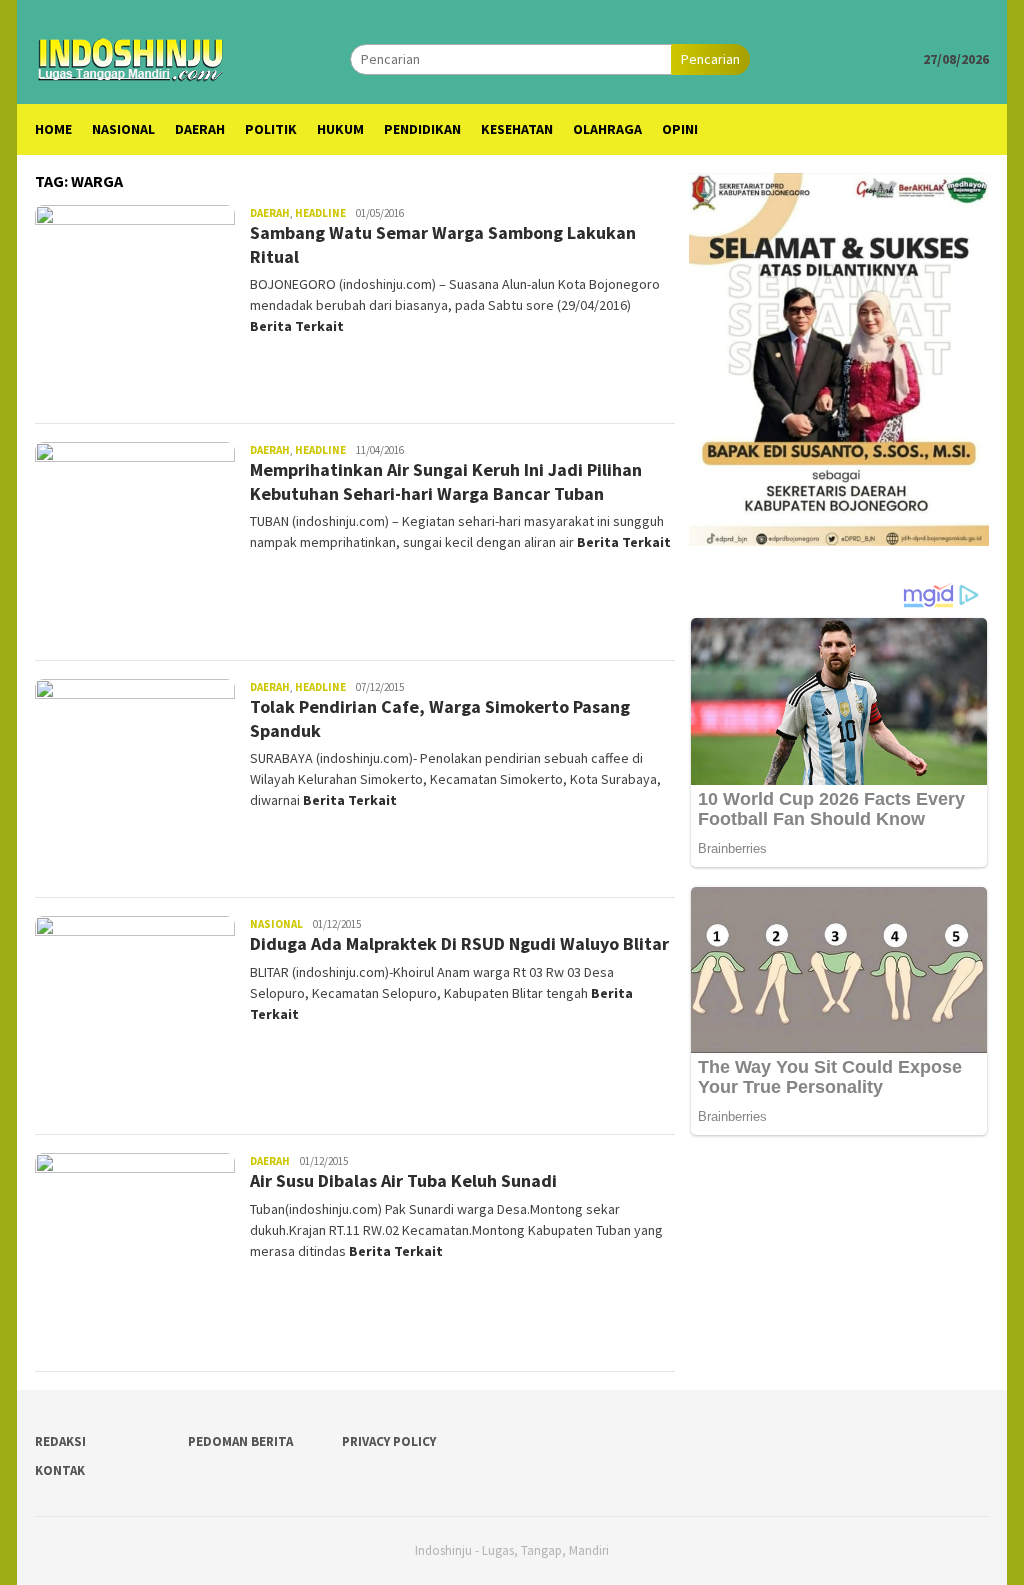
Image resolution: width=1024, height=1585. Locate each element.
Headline (320, 213)
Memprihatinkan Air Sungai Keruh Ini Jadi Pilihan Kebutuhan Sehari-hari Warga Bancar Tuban (446, 481)
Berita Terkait (297, 326)
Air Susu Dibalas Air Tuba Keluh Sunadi (403, 1180)
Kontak (60, 1470)
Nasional (276, 924)
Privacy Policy (389, 1441)
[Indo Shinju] (131, 57)
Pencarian (710, 59)
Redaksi (60, 1441)
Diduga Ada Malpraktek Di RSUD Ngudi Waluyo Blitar (459, 943)
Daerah (270, 213)
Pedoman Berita (240, 1441)
